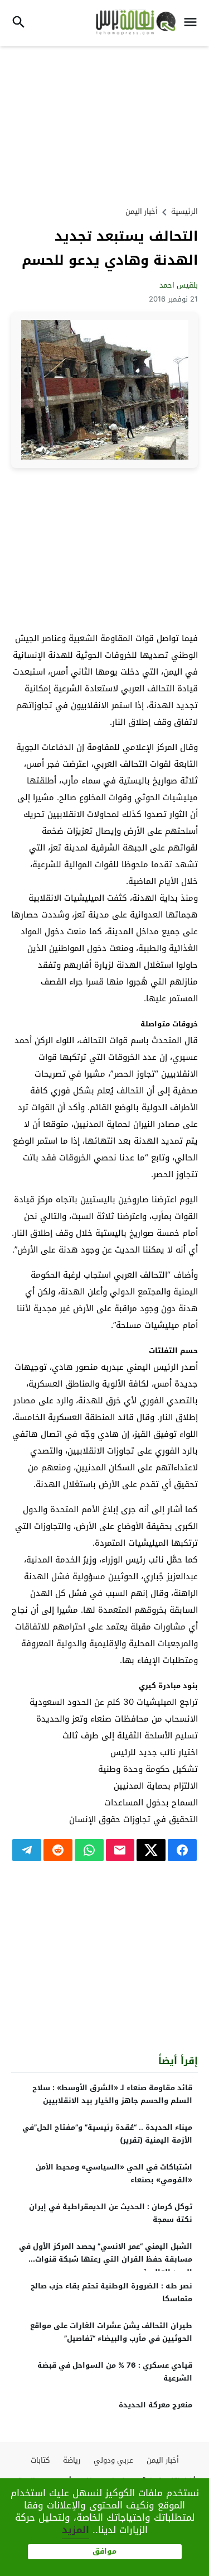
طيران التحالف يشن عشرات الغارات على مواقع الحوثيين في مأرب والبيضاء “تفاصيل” (111, 2332)
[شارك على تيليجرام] (27, 1850)
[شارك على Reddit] (58, 1850)
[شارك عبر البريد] (120, 1850)
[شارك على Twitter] (151, 1850)
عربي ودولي (113, 2460)
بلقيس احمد (179, 285)
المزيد (76, 2530)
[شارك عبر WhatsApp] (89, 1850)
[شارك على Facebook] (182, 1850)
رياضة (72, 2460)
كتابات (40, 2460)
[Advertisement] (105, 125)
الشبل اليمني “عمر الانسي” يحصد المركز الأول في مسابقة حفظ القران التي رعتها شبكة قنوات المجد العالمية (106, 2259)
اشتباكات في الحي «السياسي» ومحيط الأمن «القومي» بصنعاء (114, 2173)
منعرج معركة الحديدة (155, 2405)
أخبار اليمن (142, 211)
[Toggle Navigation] (193, 23)
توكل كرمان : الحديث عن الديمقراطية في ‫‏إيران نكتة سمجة (111, 2213)
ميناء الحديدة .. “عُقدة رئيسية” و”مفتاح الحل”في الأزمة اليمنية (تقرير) (107, 2134)
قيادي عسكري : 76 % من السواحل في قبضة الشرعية (115, 2372)
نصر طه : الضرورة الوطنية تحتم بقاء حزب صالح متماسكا (111, 2292)
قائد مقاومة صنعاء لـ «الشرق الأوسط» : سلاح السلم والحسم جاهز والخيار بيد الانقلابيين (112, 2094)
